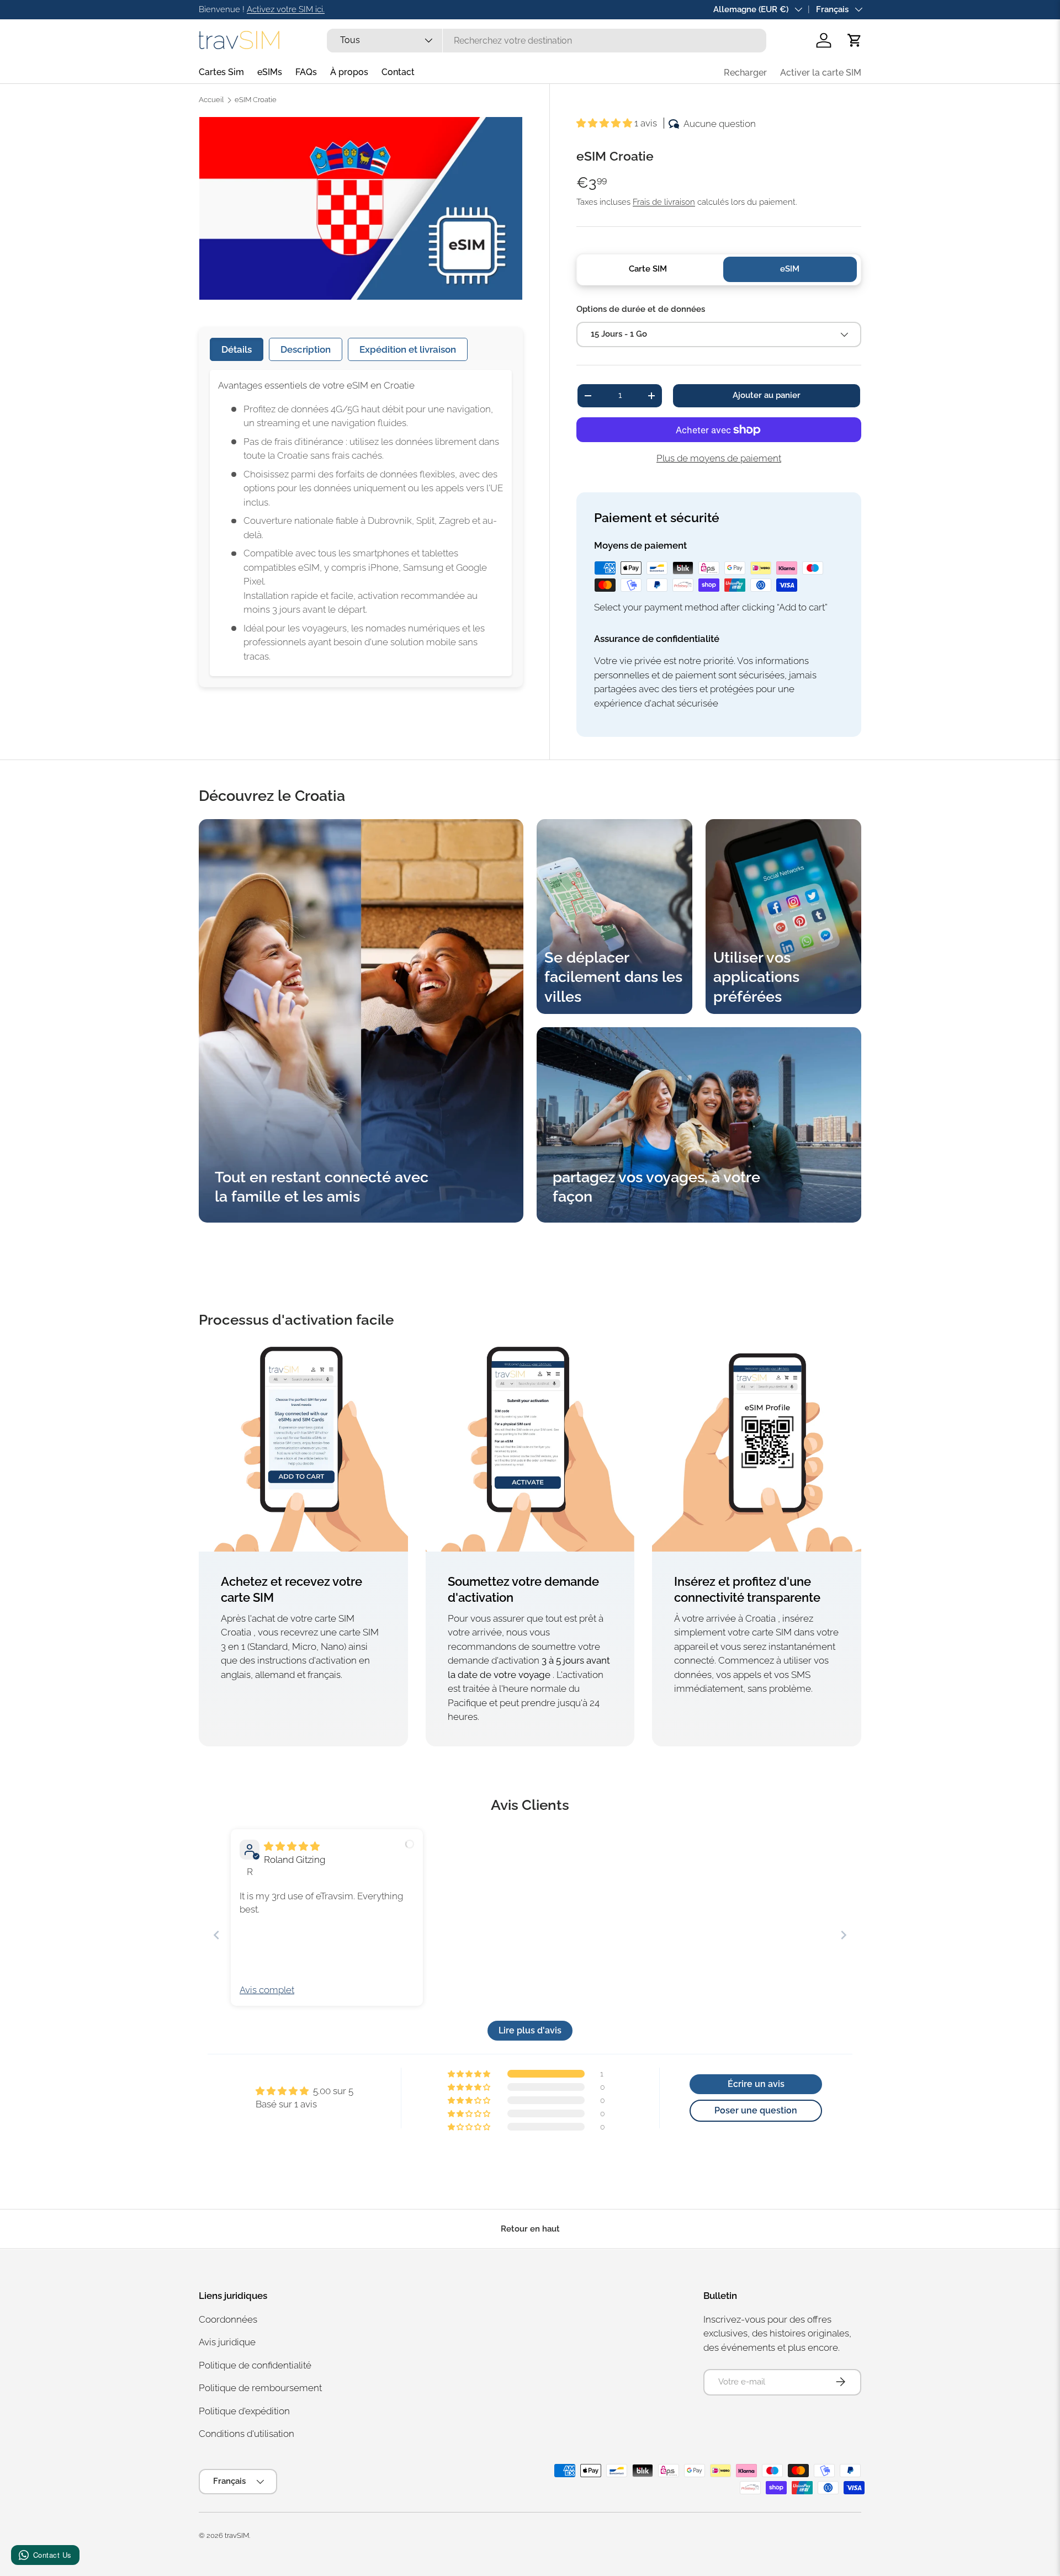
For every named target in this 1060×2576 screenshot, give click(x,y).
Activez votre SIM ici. (286, 9)
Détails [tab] (237, 349)
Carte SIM (648, 269)
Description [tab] (306, 349)
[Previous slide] (216, 1935)
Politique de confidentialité (255, 2365)
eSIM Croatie (256, 100)
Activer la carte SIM (821, 73)
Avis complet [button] (267, 1990)
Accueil (211, 100)
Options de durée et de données (641, 309)
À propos (349, 72)
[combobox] (546, 41)
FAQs (306, 72)
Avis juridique (227, 2342)
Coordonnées (228, 2319)
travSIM (237, 2535)
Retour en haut (530, 2229)
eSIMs (270, 72)
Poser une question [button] (756, 2110)
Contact (398, 72)
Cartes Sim (221, 72)
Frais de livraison (664, 202)
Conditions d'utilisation (247, 2434)
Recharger (745, 73)
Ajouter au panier (767, 395)
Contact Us (52, 2555)
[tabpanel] (361, 523)
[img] (292, 1846)
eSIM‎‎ (790, 269)
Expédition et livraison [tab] (408, 349)
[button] (855, 40)
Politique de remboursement (260, 2388)
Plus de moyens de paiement (719, 458)
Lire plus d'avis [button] (530, 2030)
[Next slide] (844, 1935)
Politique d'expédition (244, 2410)
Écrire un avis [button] (756, 2084)
